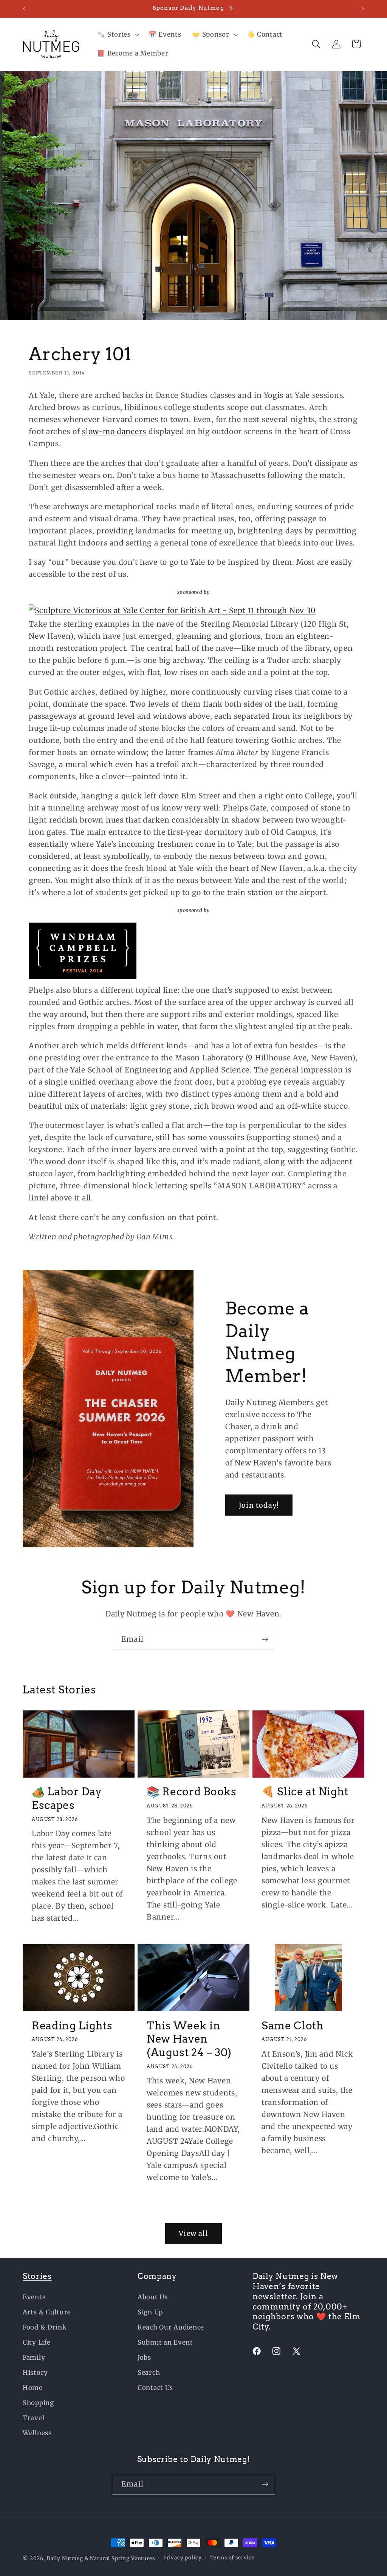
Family (34, 2357)
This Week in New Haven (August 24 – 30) (189, 2039)
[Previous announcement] (24, 9)
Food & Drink (45, 2327)
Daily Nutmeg (65, 2558)
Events (34, 2297)
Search (149, 2373)
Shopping (38, 2403)
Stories (37, 2276)
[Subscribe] (265, 1639)
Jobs (144, 2357)
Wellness (37, 2433)
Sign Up (150, 2312)
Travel (33, 2418)
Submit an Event (165, 2342)
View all (193, 2233)
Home (33, 2388)
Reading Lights (72, 2026)
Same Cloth (293, 2026)
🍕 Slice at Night (305, 1792)
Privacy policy (183, 2558)
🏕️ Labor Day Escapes (67, 1798)
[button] (117, 35)
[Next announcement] (363, 9)
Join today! (259, 1505)
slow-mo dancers (114, 431)
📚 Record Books (192, 1792)
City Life (36, 2342)
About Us (153, 2297)
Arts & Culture (47, 2312)
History (35, 2373)
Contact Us (155, 2388)
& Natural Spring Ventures (120, 2558)
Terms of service (232, 2558)
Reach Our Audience (171, 2327)
